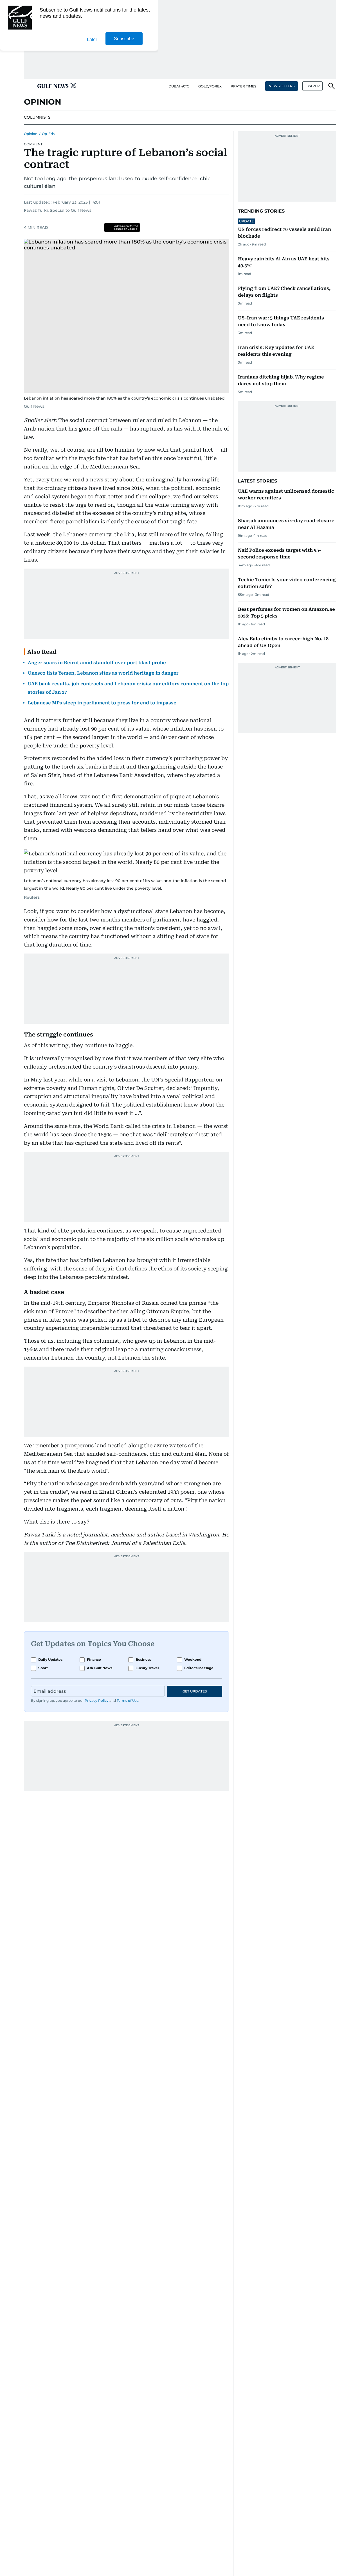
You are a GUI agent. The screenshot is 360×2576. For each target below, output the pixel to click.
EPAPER (313, 86)
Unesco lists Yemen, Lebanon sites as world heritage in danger (103, 673)
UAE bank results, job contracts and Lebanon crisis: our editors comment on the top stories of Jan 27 (128, 688)
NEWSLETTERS (282, 86)
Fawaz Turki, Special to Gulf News (58, 210)
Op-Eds (48, 134)
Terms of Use (128, 1701)
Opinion (31, 134)
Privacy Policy (97, 1701)
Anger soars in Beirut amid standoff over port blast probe (97, 663)
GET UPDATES (195, 1691)
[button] (28, 86)
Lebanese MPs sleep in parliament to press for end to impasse (102, 703)
